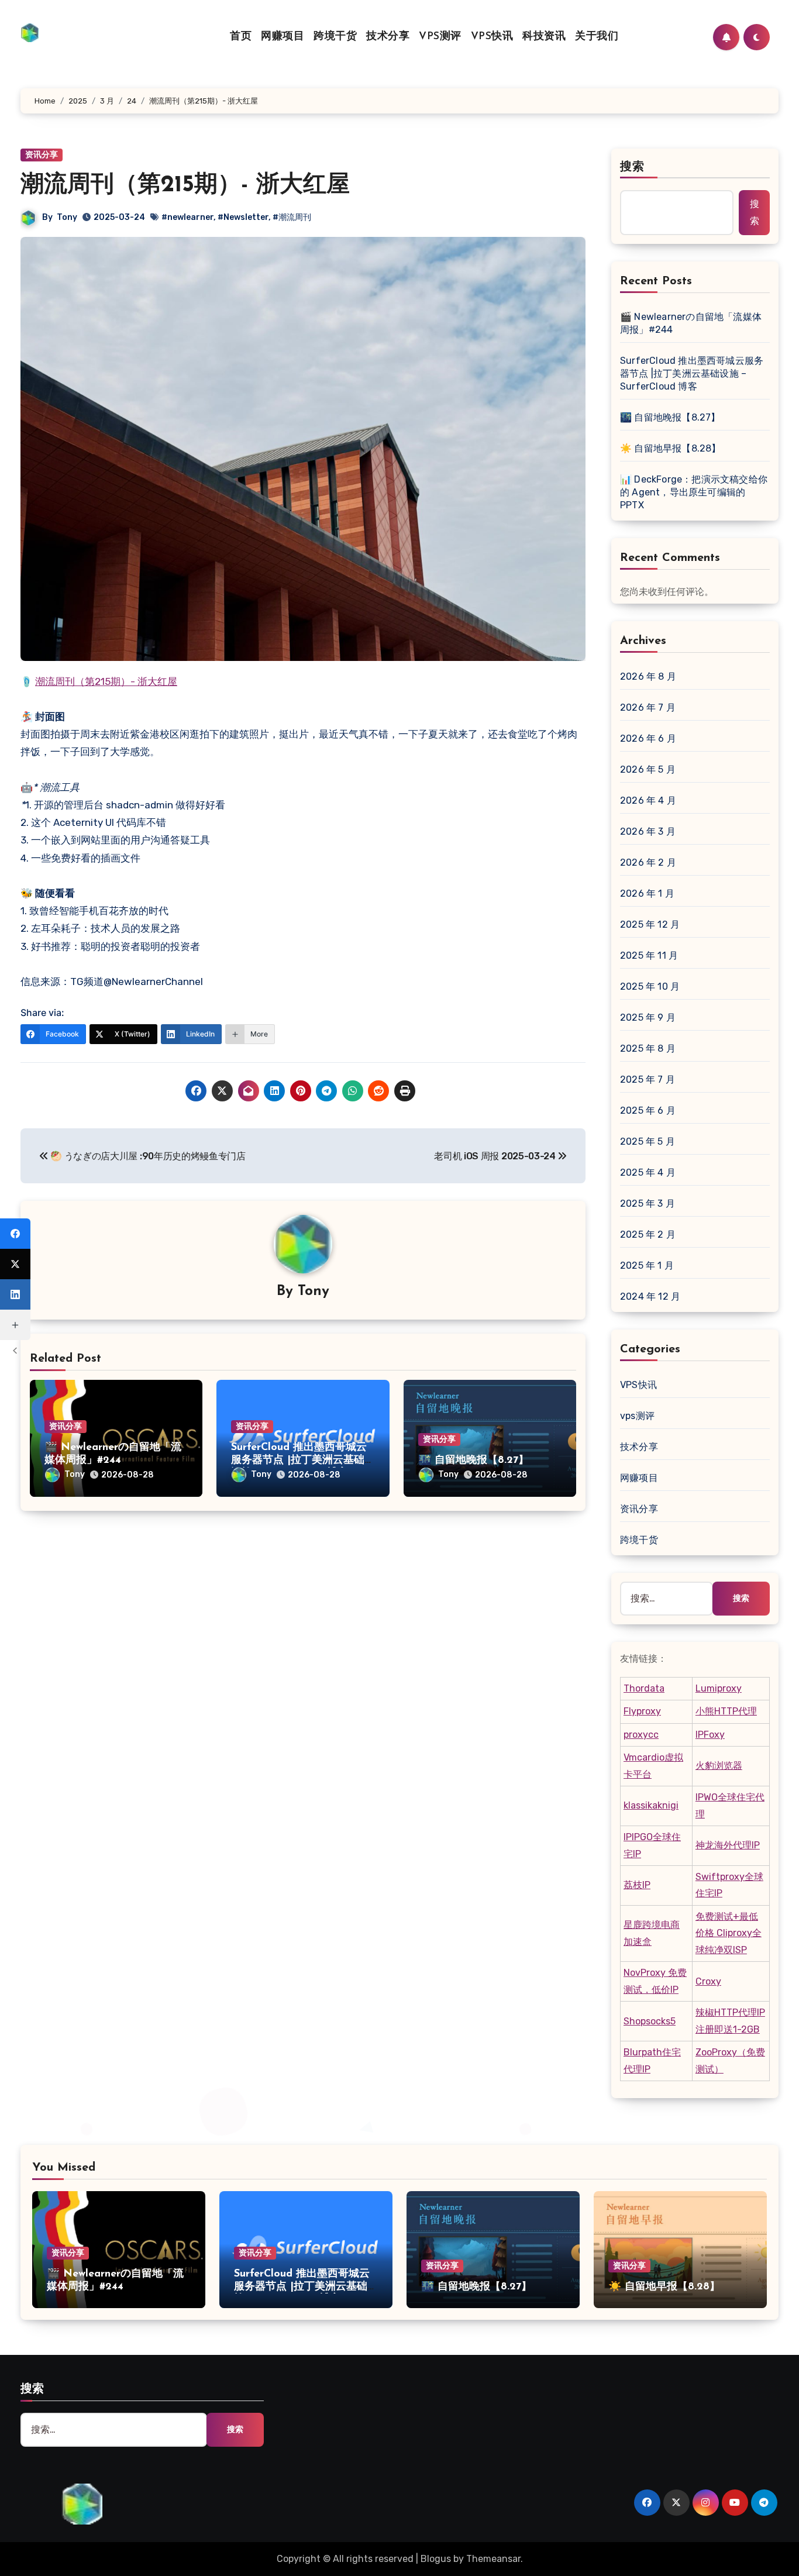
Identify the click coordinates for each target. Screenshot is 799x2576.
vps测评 (637, 1416)
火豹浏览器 (719, 1766)
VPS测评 (440, 37)
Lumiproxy (719, 1688)
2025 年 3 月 (648, 1203)
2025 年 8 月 (648, 1048)
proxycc (641, 1735)
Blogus (436, 2559)
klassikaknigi (651, 1805)
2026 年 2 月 (648, 862)
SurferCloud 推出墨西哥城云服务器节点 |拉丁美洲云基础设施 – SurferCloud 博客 (299, 1460)
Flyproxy (642, 1711)
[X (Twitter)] (15, 1264)
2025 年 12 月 (650, 924)
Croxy (708, 1981)
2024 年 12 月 (650, 1296)
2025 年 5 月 (648, 1141)
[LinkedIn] (15, 1294)
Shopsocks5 (650, 2021)
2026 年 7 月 (648, 707)
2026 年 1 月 (647, 893)
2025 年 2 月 (648, 1234)
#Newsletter (243, 217)
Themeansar (493, 2559)
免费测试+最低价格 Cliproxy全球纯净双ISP (729, 1933)
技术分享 (388, 37)
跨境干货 (335, 37)
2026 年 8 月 (648, 676)
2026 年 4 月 (648, 800)
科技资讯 (544, 37)
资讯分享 (42, 155)
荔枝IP (637, 1885)
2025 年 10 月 (650, 986)
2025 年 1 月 (647, 1265)
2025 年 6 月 (648, 1110)
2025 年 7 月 (648, 1079)
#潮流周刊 (292, 217)
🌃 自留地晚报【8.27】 (473, 1461)
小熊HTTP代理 (726, 1711)
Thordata (644, 1688)
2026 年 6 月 (648, 738)
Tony (67, 217)
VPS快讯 (492, 37)
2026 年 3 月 (648, 831)
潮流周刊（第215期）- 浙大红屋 (106, 681)
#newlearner (187, 217)
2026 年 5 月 (648, 769)
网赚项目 (283, 37)
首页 (241, 37)
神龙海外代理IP (728, 1845)
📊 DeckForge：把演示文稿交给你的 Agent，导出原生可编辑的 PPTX (694, 492)
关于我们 (597, 37)
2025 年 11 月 (649, 955)
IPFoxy (710, 1735)
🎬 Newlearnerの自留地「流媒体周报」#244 (691, 323)
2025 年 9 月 (648, 1017)
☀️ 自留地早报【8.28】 (671, 448)
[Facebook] (15, 1234)
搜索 (632, 167)
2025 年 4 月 (648, 1172)
